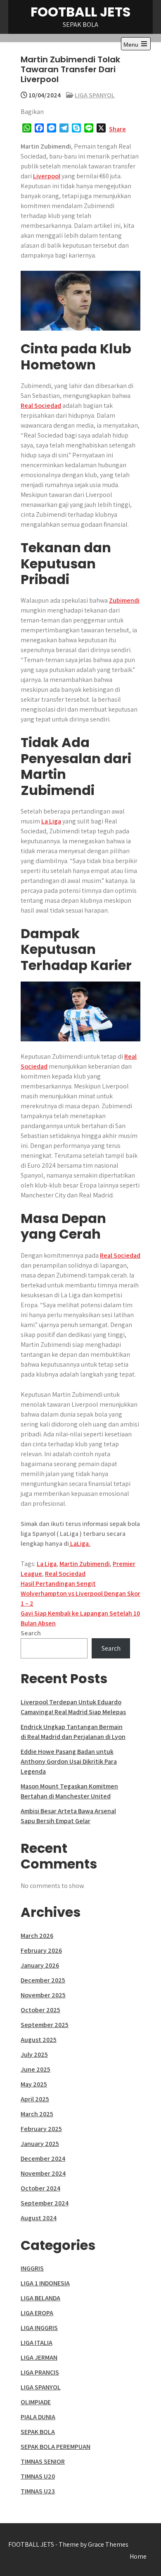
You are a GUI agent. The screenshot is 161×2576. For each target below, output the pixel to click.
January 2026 (40, 1965)
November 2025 (43, 1995)
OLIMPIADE (36, 2402)
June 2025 (36, 2069)
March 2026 (37, 1936)
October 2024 (40, 2188)
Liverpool (47, 176)
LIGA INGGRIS (39, 2328)
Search (31, 1633)
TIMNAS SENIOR (43, 2461)
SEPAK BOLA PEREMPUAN (56, 2447)
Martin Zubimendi (85, 1564)
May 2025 (34, 2084)
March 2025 (37, 2114)
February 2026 (41, 1950)
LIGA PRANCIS (40, 2372)
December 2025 (43, 1980)
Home (138, 2556)
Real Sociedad (41, 406)
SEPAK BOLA (38, 2432)
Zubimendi (124, 600)
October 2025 (40, 2010)
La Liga (51, 821)
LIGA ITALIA (37, 2343)
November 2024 (43, 2173)
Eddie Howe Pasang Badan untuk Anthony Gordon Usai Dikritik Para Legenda (69, 1761)
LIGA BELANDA (40, 2298)
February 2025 (41, 2129)
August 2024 (39, 2218)
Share (117, 129)
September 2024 (45, 2203)
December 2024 (43, 2158)
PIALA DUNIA (38, 2417)
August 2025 (39, 2040)
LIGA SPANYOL (95, 95)
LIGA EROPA (37, 2313)
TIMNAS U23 (38, 2491)
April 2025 (35, 2099)
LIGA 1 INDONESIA (45, 2283)
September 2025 (45, 2025)
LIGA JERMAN (39, 2357)
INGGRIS (32, 2268)
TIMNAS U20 (38, 2476)
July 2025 (34, 2054)
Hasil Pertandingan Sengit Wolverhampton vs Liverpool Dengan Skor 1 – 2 (80, 1593)
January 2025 (40, 2144)
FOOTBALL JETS (80, 12)
